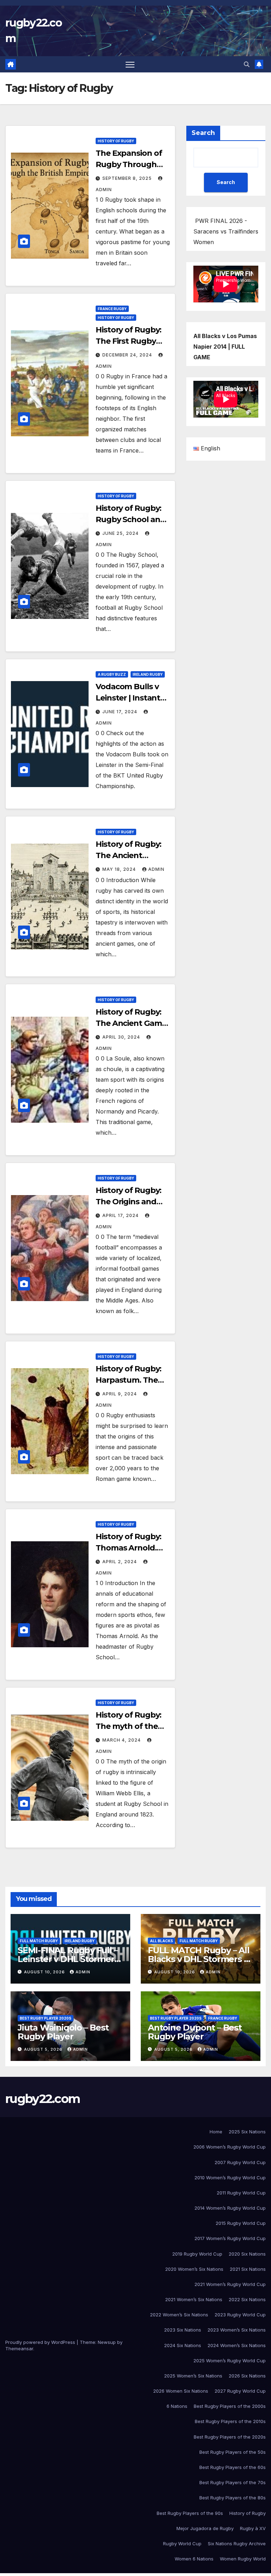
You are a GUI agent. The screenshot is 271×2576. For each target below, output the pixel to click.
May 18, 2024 (120, 869)
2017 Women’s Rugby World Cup (230, 2238)
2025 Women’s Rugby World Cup (230, 2361)
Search (203, 133)
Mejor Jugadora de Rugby (205, 2528)
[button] (247, 64)
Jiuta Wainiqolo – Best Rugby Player (63, 2032)
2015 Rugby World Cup (241, 2223)
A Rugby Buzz (112, 674)
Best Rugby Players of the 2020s (230, 2437)
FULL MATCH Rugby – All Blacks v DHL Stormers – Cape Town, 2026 (199, 1959)
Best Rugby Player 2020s (46, 2018)
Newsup (107, 2342)
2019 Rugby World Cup (197, 2254)
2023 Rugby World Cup (240, 2315)
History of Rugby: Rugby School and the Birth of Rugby (131, 519)
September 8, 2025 (128, 178)
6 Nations (177, 2406)
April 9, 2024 (120, 1394)
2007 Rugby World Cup (240, 2162)
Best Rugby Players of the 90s (190, 2513)
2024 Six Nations (183, 2345)
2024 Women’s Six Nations (237, 2345)
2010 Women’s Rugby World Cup (230, 2178)
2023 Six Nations (183, 2330)
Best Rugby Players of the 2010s (230, 2421)
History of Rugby (116, 141)
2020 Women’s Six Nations (194, 2269)
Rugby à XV (253, 2528)
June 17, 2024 (121, 712)
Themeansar (19, 2348)
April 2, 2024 (120, 1562)
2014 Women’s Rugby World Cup (230, 2208)
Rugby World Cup (182, 2543)
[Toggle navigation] (130, 64)
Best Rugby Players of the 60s (233, 2467)
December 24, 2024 (128, 355)
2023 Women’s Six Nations (237, 2330)
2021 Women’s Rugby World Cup (230, 2284)
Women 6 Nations (194, 2559)
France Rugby (112, 309)
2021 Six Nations (248, 2269)
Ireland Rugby (148, 674)
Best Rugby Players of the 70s (233, 2482)
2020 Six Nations (247, 2254)
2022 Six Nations (247, 2299)
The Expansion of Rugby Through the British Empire (130, 164)
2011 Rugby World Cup (241, 2193)
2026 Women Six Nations (181, 2391)
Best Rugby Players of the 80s (233, 2498)
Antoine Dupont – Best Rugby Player (195, 2032)
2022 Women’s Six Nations (179, 2315)
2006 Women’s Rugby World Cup (230, 2147)
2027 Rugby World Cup (240, 2391)
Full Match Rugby (39, 1941)
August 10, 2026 (45, 1972)
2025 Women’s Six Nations (193, 2376)
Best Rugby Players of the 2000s (230, 2406)
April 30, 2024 (122, 1037)
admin (156, 869)
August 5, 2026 (44, 2049)
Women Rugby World (243, 2559)
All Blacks (161, 1941)
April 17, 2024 (121, 1215)
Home (216, 2132)
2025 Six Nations (247, 2132)
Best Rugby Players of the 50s (233, 2452)
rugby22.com (43, 2099)
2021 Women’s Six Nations (194, 2299)
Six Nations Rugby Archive (237, 2543)
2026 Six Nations (247, 2376)
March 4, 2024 (122, 1740)
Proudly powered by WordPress (41, 2342)
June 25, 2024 (121, 533)
